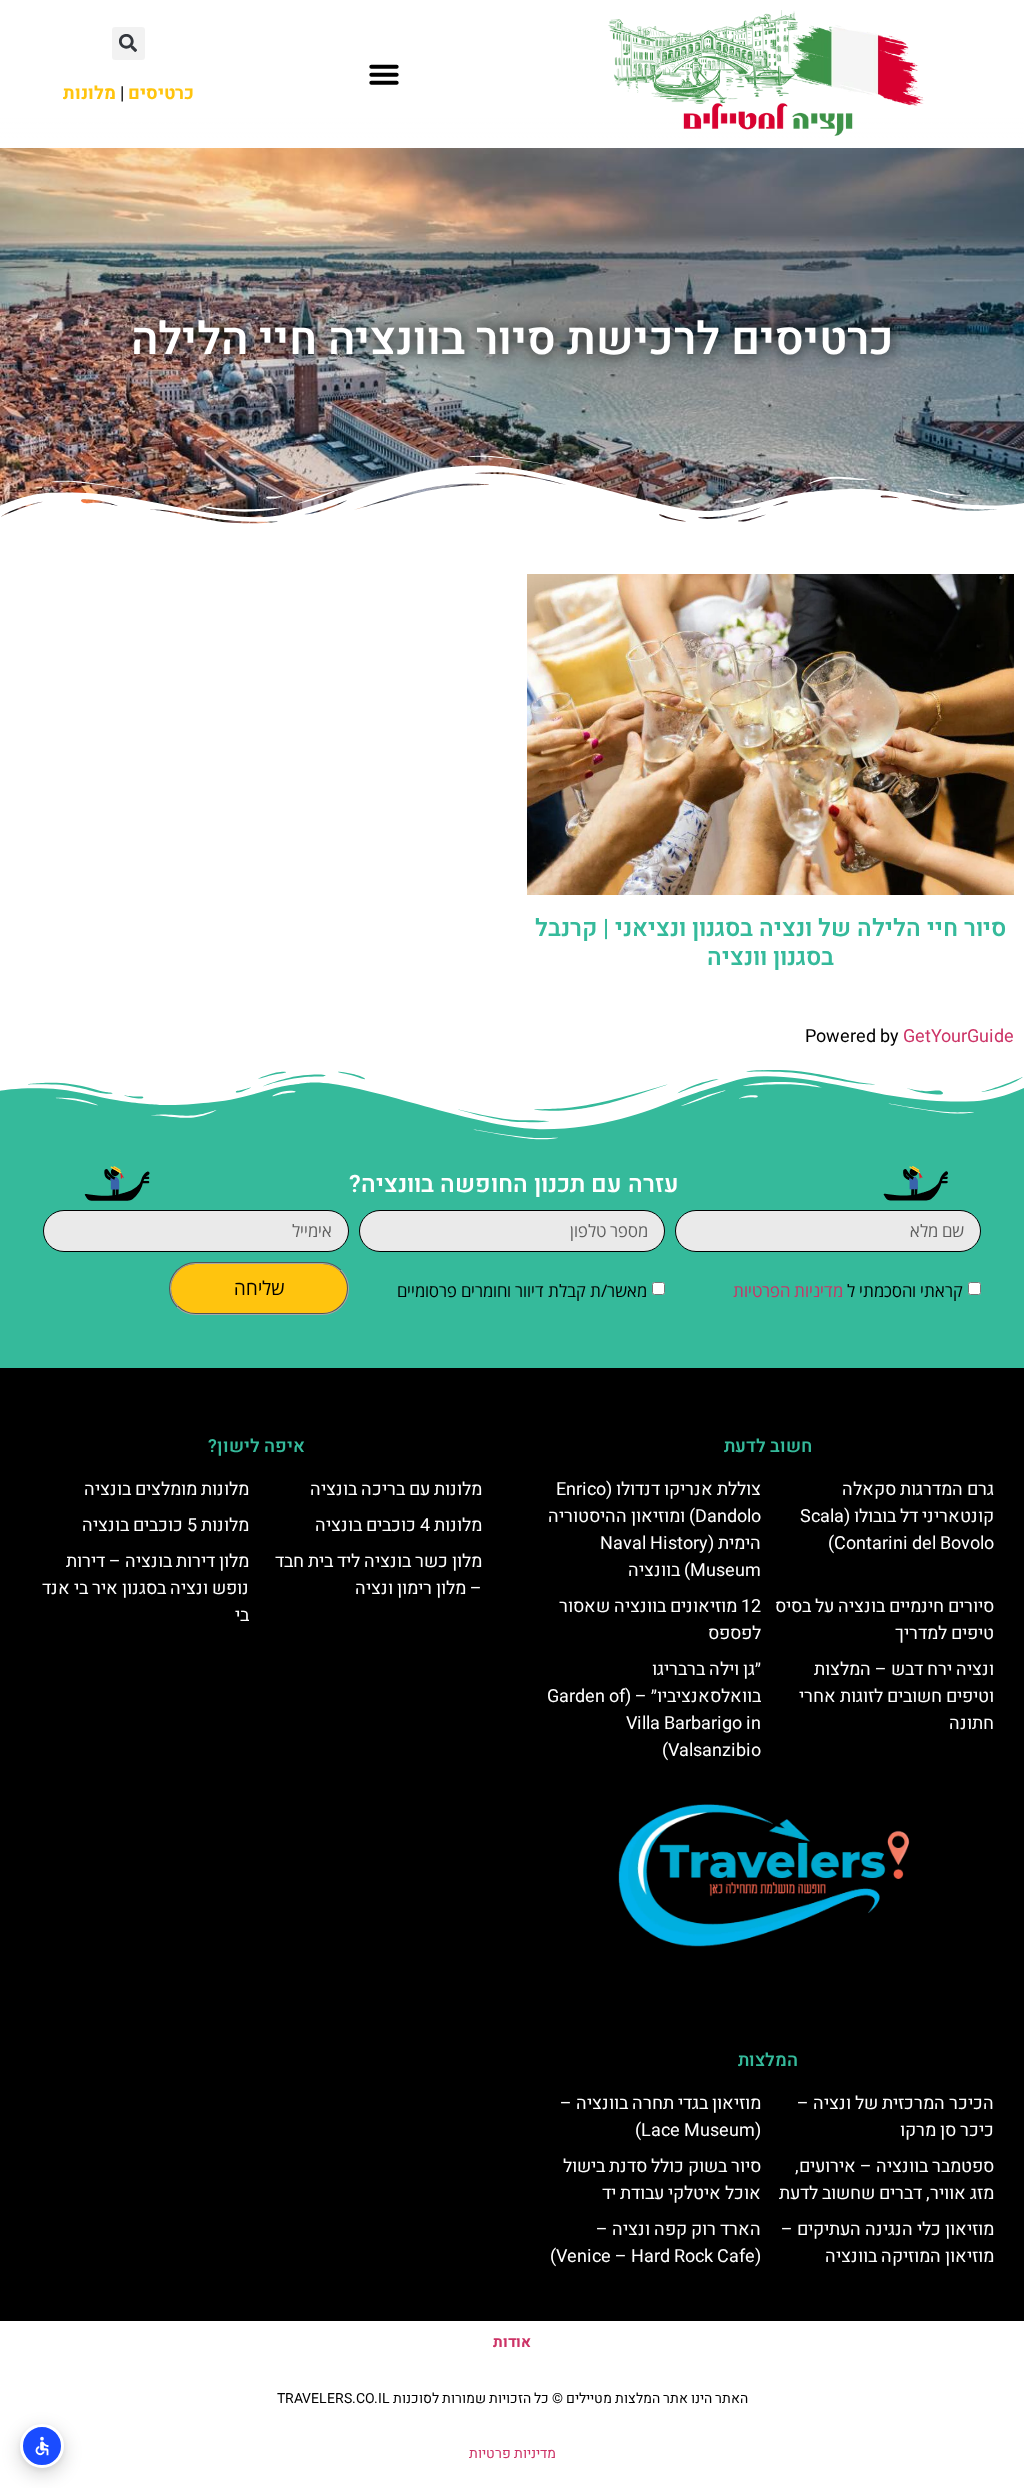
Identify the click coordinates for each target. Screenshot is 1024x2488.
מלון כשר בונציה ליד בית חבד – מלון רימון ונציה (378, 1575)
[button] (384, 74)
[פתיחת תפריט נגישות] (42, 2446)
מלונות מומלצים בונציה (166, 1489)
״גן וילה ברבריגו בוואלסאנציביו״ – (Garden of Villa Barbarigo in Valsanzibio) (654, 1710)
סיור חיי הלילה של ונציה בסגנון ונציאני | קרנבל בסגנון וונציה (770, 943)
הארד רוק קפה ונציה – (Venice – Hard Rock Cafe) (655, 2243)
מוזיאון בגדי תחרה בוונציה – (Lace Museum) (660, 2117)
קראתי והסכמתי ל (848, 1290)
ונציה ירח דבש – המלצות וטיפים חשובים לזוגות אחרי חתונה (896, 1696)
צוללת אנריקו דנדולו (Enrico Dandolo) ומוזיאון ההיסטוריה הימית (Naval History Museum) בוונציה (654, 1530)
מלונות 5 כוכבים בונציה (165, 1525)
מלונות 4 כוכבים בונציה (398, 1525)
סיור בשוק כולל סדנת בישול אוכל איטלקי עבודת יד (662, 2180)
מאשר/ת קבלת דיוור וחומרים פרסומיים (522, 1290)
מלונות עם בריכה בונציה (396, 1489)
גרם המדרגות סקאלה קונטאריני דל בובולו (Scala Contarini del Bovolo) (897, 1516)
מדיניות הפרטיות (788, 1290)
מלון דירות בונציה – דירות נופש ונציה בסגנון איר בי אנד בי (145, 1588)
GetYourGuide (958, 1036)
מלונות (89, 93)
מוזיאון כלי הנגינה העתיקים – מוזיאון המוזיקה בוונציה (887, 2243)
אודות (512, 2342)
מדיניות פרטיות (512, 2453)
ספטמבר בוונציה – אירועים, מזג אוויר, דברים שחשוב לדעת (886, 2180)
